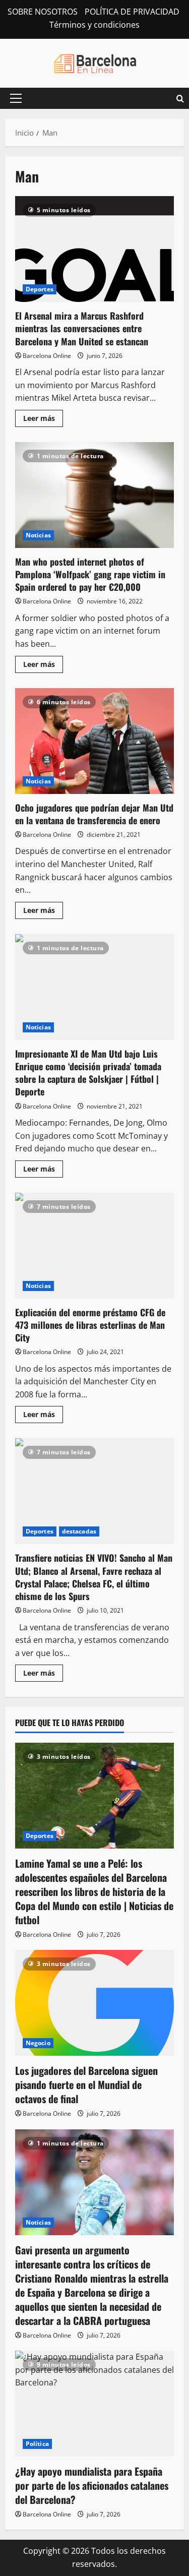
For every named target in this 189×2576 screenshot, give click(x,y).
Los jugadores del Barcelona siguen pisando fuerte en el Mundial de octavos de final (86, 2084)
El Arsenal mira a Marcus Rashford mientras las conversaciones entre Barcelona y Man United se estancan (94, 249)
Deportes (40, 289)
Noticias (38, 535)
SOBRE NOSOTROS (43, 12)
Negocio (38, 2043)
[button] (16, 98)
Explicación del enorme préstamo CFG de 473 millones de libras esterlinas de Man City (94, 1246)
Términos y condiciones (94, 25)
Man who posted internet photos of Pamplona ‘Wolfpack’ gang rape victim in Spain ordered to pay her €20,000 (94, 495)
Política (37, 2444)
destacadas (79, 1531)
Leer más (43, 420)
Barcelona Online (47, 356)
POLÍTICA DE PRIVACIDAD (132, 12)
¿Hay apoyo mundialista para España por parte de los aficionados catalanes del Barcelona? (92, 2485)
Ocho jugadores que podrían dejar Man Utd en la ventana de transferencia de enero (94, 741)
